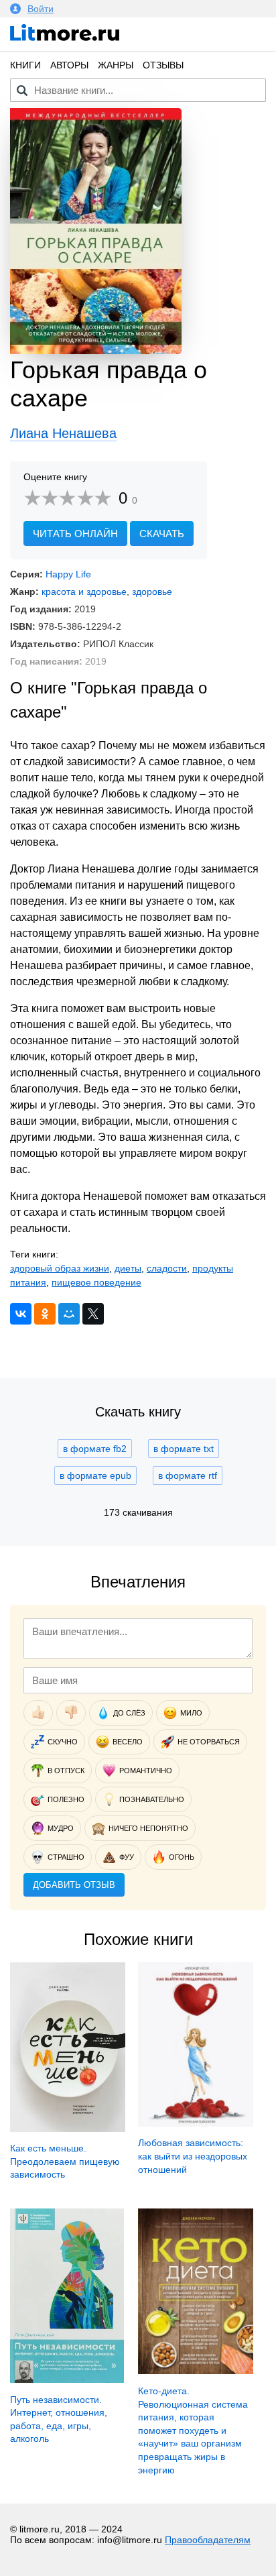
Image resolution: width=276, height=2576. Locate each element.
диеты (128, 1268)
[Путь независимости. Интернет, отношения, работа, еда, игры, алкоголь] (67, 2379)
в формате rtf (188, 1475)
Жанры (116, 65)
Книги (25, 65)
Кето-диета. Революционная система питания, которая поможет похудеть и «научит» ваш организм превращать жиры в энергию (193, 2430)
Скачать (162, 534)
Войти (41, 9)
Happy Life (68, 574)
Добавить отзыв (74, 1885)
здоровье (152, 592)
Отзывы (163, 65)
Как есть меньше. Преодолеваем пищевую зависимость (65, 2161)
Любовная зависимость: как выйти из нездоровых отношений (193, 2156)
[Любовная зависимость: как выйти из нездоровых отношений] (196, 2123)
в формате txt (184, 1449)
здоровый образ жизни (60, 1268)
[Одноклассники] (45, 1314)
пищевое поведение (96, 1282)
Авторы (69, 65)
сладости (167, 1268)
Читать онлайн (75, 534)
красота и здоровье (84, 592)
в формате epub (95, 1475)
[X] (93, 1314)
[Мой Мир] (69, 1314)
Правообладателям (208, 2540)
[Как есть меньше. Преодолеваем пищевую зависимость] (68, 2129)
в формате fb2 (95, 1449)
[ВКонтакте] (21, 1314)
